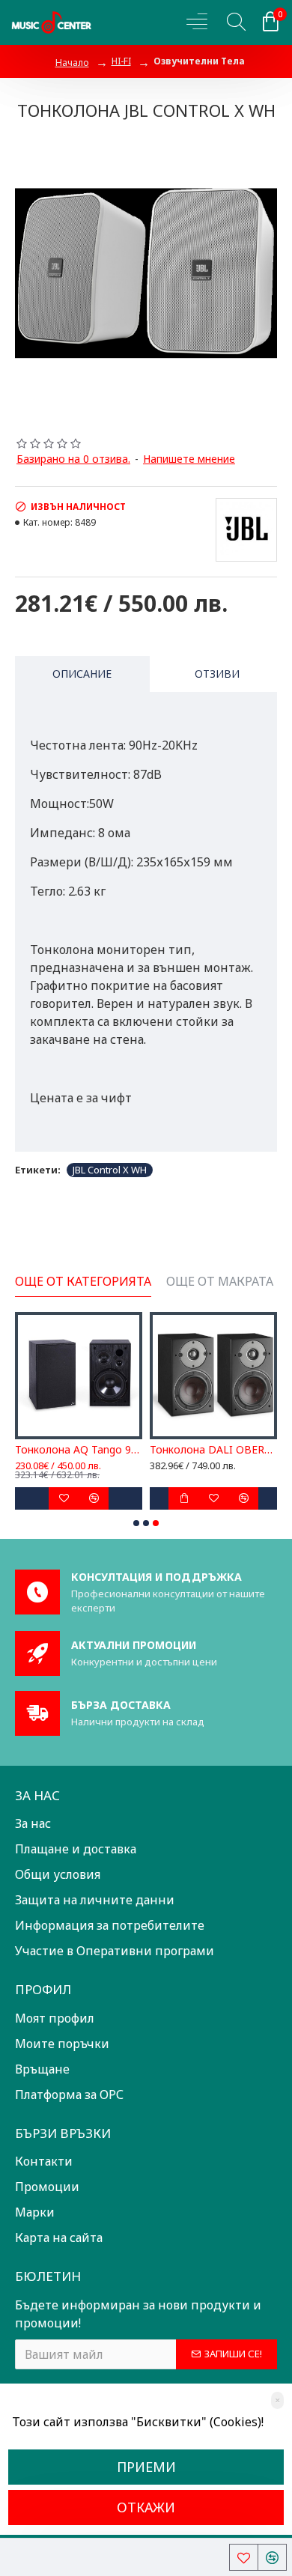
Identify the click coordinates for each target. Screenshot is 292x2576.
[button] (136, 1523)
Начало (72, 63)
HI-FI (121, 61)
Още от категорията (83, 1282)
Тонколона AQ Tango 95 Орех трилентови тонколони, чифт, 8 (79, 1450)
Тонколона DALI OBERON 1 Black (213, 1450)
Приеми (146, 2467)
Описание (82, 674)
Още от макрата (220, 1282)
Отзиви (217, 674)
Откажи (146, 2507)
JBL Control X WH (110, 1170)
